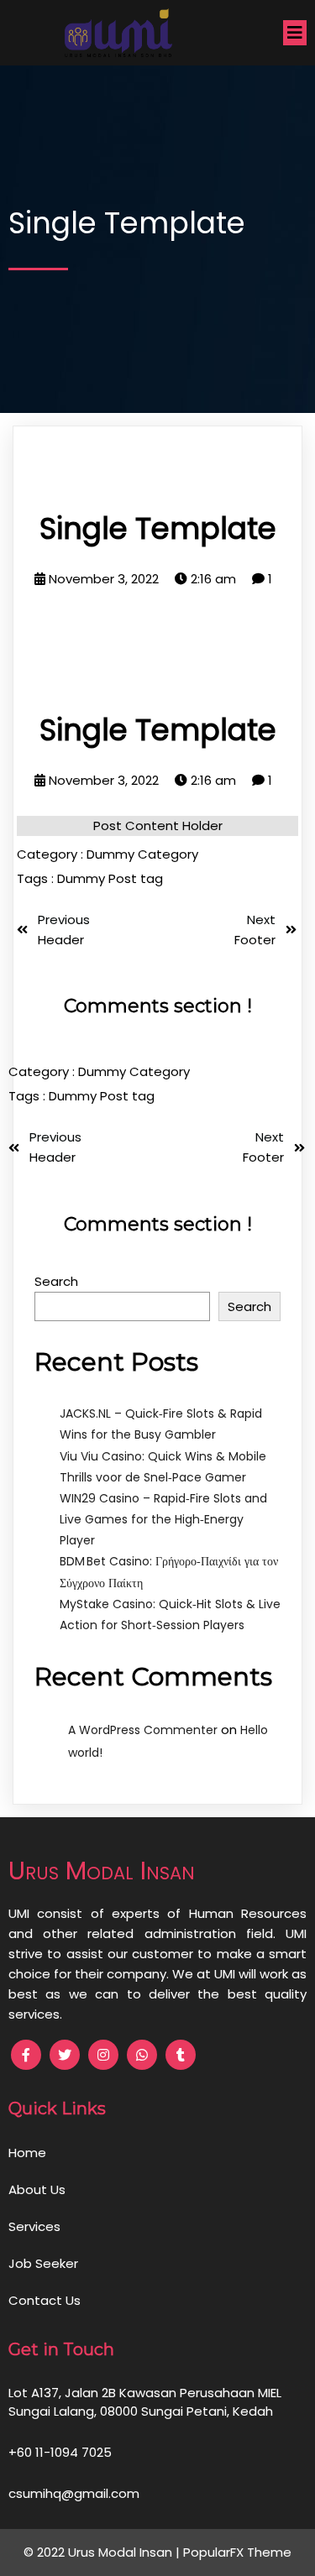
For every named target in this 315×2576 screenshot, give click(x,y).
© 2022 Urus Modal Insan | (103, 2552)
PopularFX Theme (237, 2552)
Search (56, 1281)
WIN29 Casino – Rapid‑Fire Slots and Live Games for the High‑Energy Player (163, 1519)
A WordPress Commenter (143, 1730)
